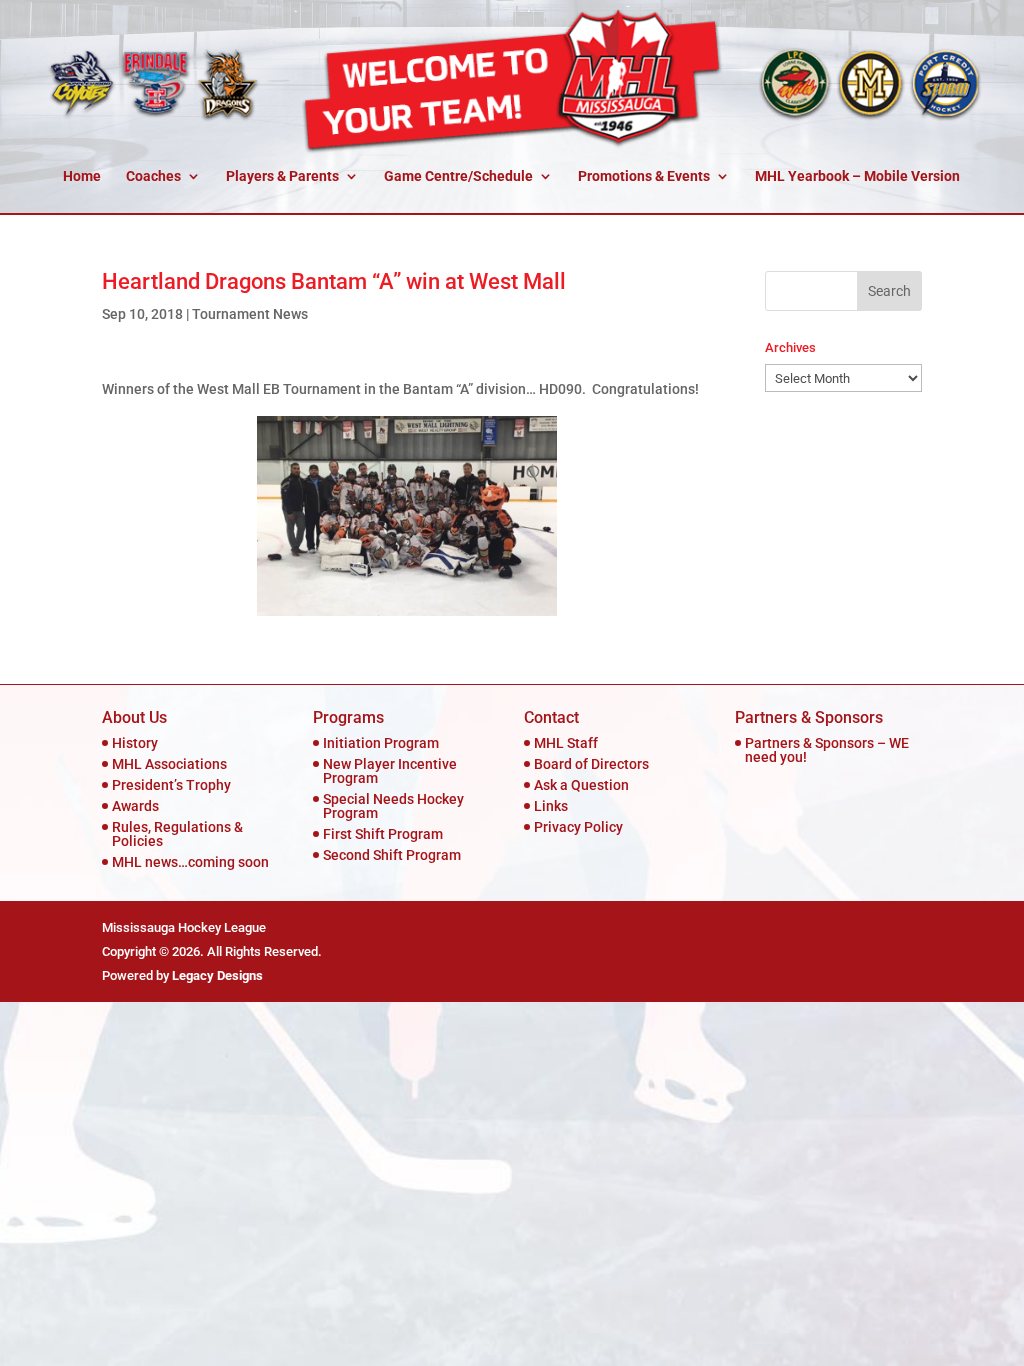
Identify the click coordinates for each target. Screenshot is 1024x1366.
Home (82, 176)
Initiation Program (381, 743)
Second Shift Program (392, 855)
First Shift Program (383, 834)
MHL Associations (169, 764)
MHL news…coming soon (190, 862)
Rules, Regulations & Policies (177, 834)
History (135, 743)
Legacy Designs (217, 975)
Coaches (153, 176)
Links (551, 806)
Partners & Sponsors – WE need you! (827, 750)
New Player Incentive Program (390, 771)
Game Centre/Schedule (458, 176)
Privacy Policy (578, 827)
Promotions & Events (644, 176)
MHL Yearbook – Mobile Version (857, 176)
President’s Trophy (171, 785)
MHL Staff (566, 743)
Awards (135, 806)
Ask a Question (581, 785)
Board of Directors (591, 764)
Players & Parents (282, 176)
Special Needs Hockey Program (393, 806)
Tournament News (250, 314)
